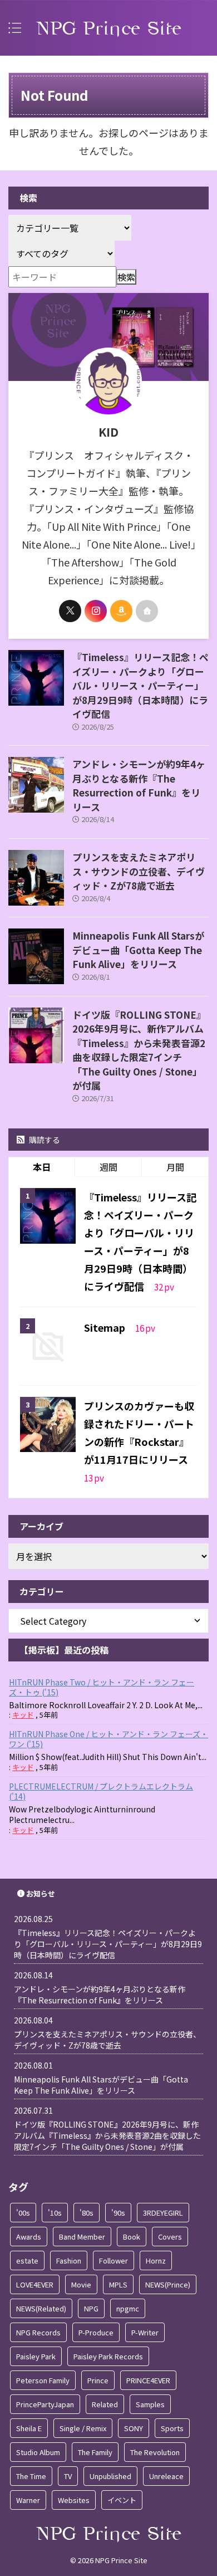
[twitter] (70, 611)
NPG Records (38, 2332)
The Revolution (155, 2452)
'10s (55, 2213)
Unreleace (166, 2476)
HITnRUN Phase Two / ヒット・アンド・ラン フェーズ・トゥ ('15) (102, 1687)
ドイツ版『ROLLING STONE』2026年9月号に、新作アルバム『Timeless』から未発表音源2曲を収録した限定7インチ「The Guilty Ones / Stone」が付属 (139, 1050)
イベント (122, 2500)
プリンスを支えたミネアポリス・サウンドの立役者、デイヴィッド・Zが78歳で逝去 (139, 871)
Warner (28, 2500)
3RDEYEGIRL (163, 2213)
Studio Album (38, 2452)
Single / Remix (83, 2428)
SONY (134, 2428)
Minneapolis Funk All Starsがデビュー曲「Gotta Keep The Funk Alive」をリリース (138, 950)
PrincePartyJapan (45, 2404)
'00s (23, 2213)
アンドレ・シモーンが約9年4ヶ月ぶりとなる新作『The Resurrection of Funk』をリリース (139, 785)
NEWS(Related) (41, 2308)
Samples (150, 2404)
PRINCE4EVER (148, 2380)
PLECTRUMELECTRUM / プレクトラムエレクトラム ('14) (101, 1791)
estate (27, 2260)
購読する (44, 1140)
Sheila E (29, 2428)
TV (68, 2476)
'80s (87, 2213)
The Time (31, 2476)
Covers (170, 2237)
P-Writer (145, 2332)
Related (105, 2404)
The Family (95, 2452)
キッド (23, 1715)
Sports (172, 2428)
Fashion (69, 2260)
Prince (98, 2380)
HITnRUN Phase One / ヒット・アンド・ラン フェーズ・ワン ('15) (108, 1739)
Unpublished (110, 2476)
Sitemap (106, 1327)
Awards (29, 2237)
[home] (147, 611)
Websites (74, 2500)
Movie (81, 2284)
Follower (114, 2260)
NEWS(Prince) (168, 2284)
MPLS (118, 2284)
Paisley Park (36, 2356)
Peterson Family (43, 2380)
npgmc (128, 2308)
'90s (118, 2213)
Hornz (156, 2260)
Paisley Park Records (108, 2356)
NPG (91, 2308)
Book (132, 2237)
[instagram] (96, 611)
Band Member (82, 2237)
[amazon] (121, 611)
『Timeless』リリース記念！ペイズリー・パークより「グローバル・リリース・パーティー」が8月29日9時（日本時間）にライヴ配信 (140, 685)
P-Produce (96, 2332)
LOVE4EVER (35, 2284)
